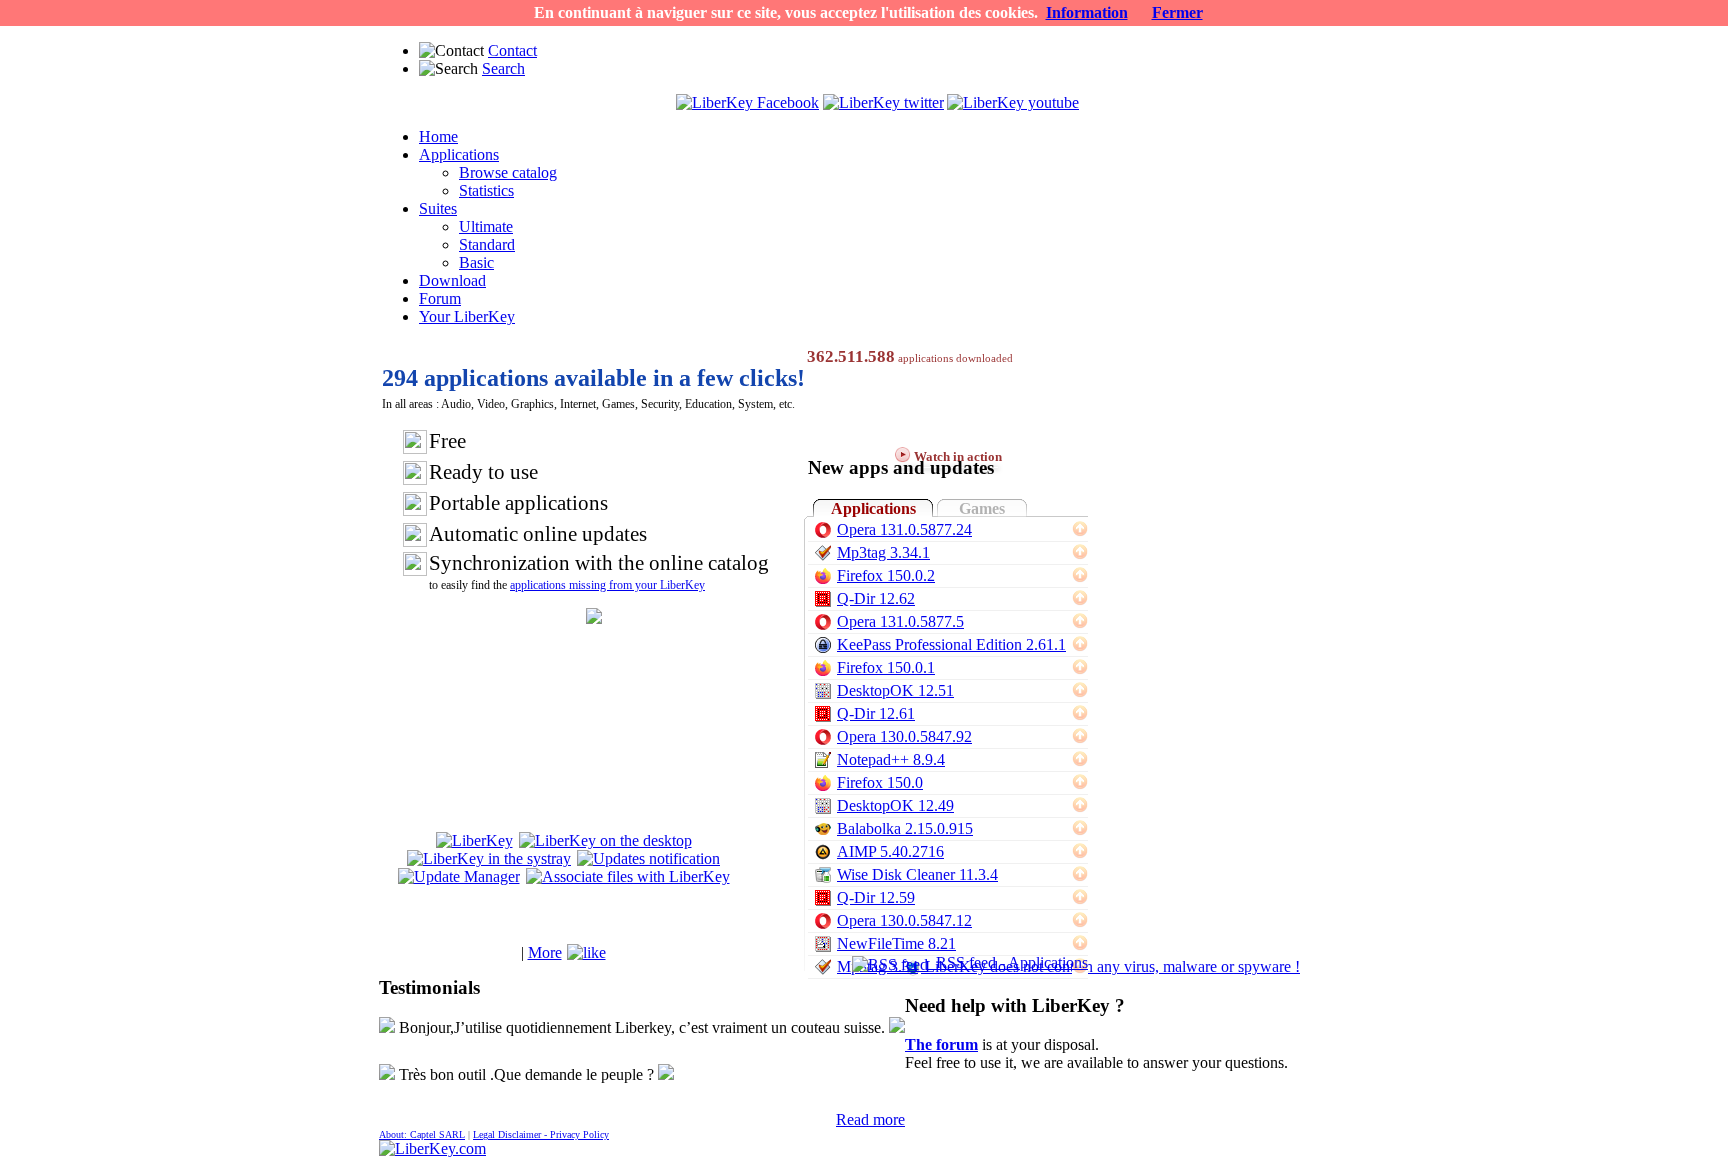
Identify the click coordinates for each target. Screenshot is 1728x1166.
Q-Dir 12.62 (876, 598)
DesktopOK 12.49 (895, 805)
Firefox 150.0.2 (886, 575)
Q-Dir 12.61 (876, 713)
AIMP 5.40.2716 (890, 851)
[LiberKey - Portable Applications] (432, 1148)
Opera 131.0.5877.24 (904, 529)
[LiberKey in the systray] (489, 858)
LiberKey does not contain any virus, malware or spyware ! (1112, 966)
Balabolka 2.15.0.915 (905, 828)
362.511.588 (851, 356)
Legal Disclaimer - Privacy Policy (541, 1134)
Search (503, 68)
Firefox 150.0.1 (886, 667)
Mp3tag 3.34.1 (883, 552)
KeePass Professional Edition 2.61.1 (951, 644)
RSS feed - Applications (1008, 962)
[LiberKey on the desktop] (605, 840)
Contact (512, 50)
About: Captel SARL (422, 1134)
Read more (870, 1119)
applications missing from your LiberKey (607, 585)
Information (1087, 12)
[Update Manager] (459, 876)
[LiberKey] (474, 840)
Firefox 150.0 (880, 782)
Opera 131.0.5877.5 (900, 621)
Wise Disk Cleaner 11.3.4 (917, 874)
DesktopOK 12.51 (895, 690)
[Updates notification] (648, 858)
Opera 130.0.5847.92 (904, 736)
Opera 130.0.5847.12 (904, 920)
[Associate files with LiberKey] (628, 876)
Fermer (1177, 12)
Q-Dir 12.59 (876, 897)
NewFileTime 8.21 (896, 943)
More (545, 952)
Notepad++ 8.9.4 (891, 759)
